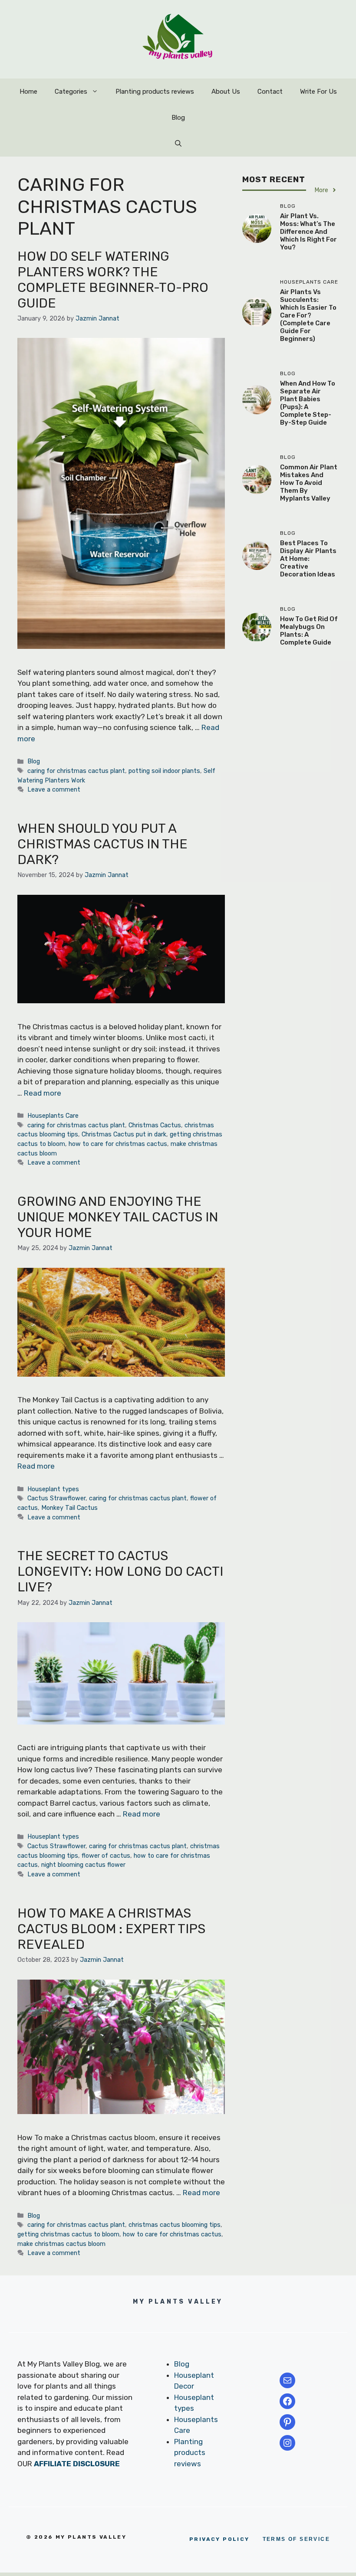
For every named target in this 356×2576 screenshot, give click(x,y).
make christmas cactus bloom (61, 2244)
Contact (270, 92)
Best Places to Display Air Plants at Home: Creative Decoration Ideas (308, 559)
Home (28, 92)
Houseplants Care (53, 1116)
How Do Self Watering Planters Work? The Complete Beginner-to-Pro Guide (113, 280)
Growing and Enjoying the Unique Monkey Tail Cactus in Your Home (118, 1217)
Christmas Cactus (155, 1125)
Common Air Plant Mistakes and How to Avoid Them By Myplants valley (309, 483)
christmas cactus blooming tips (175, 2225)
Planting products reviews (155, 92)
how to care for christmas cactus (118, 1144)
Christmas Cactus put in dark (124, 1134)
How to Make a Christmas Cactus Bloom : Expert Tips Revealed (111, 1929)
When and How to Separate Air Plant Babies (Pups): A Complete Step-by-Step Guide (308, 403)
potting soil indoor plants (164, 771)
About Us (226, 92)
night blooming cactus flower (83, 1865)
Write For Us (318, 92)
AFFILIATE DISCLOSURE (77, 2464)
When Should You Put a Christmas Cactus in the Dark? (102, 844)
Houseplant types (53, 1489)
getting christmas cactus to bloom (68, 2234)
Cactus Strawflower (56, 1498)
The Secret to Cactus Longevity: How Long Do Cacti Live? (120, 1571)
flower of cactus (106, 1856)
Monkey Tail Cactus (69, 1508)
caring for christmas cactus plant (76, 771)
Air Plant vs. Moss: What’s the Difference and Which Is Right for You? (308, 232)
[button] (178, 144)
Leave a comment (54, 789)
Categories (71, 92)
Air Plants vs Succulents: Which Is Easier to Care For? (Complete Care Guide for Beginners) (308, 315)
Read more (43, 1093)
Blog (178, 118)
